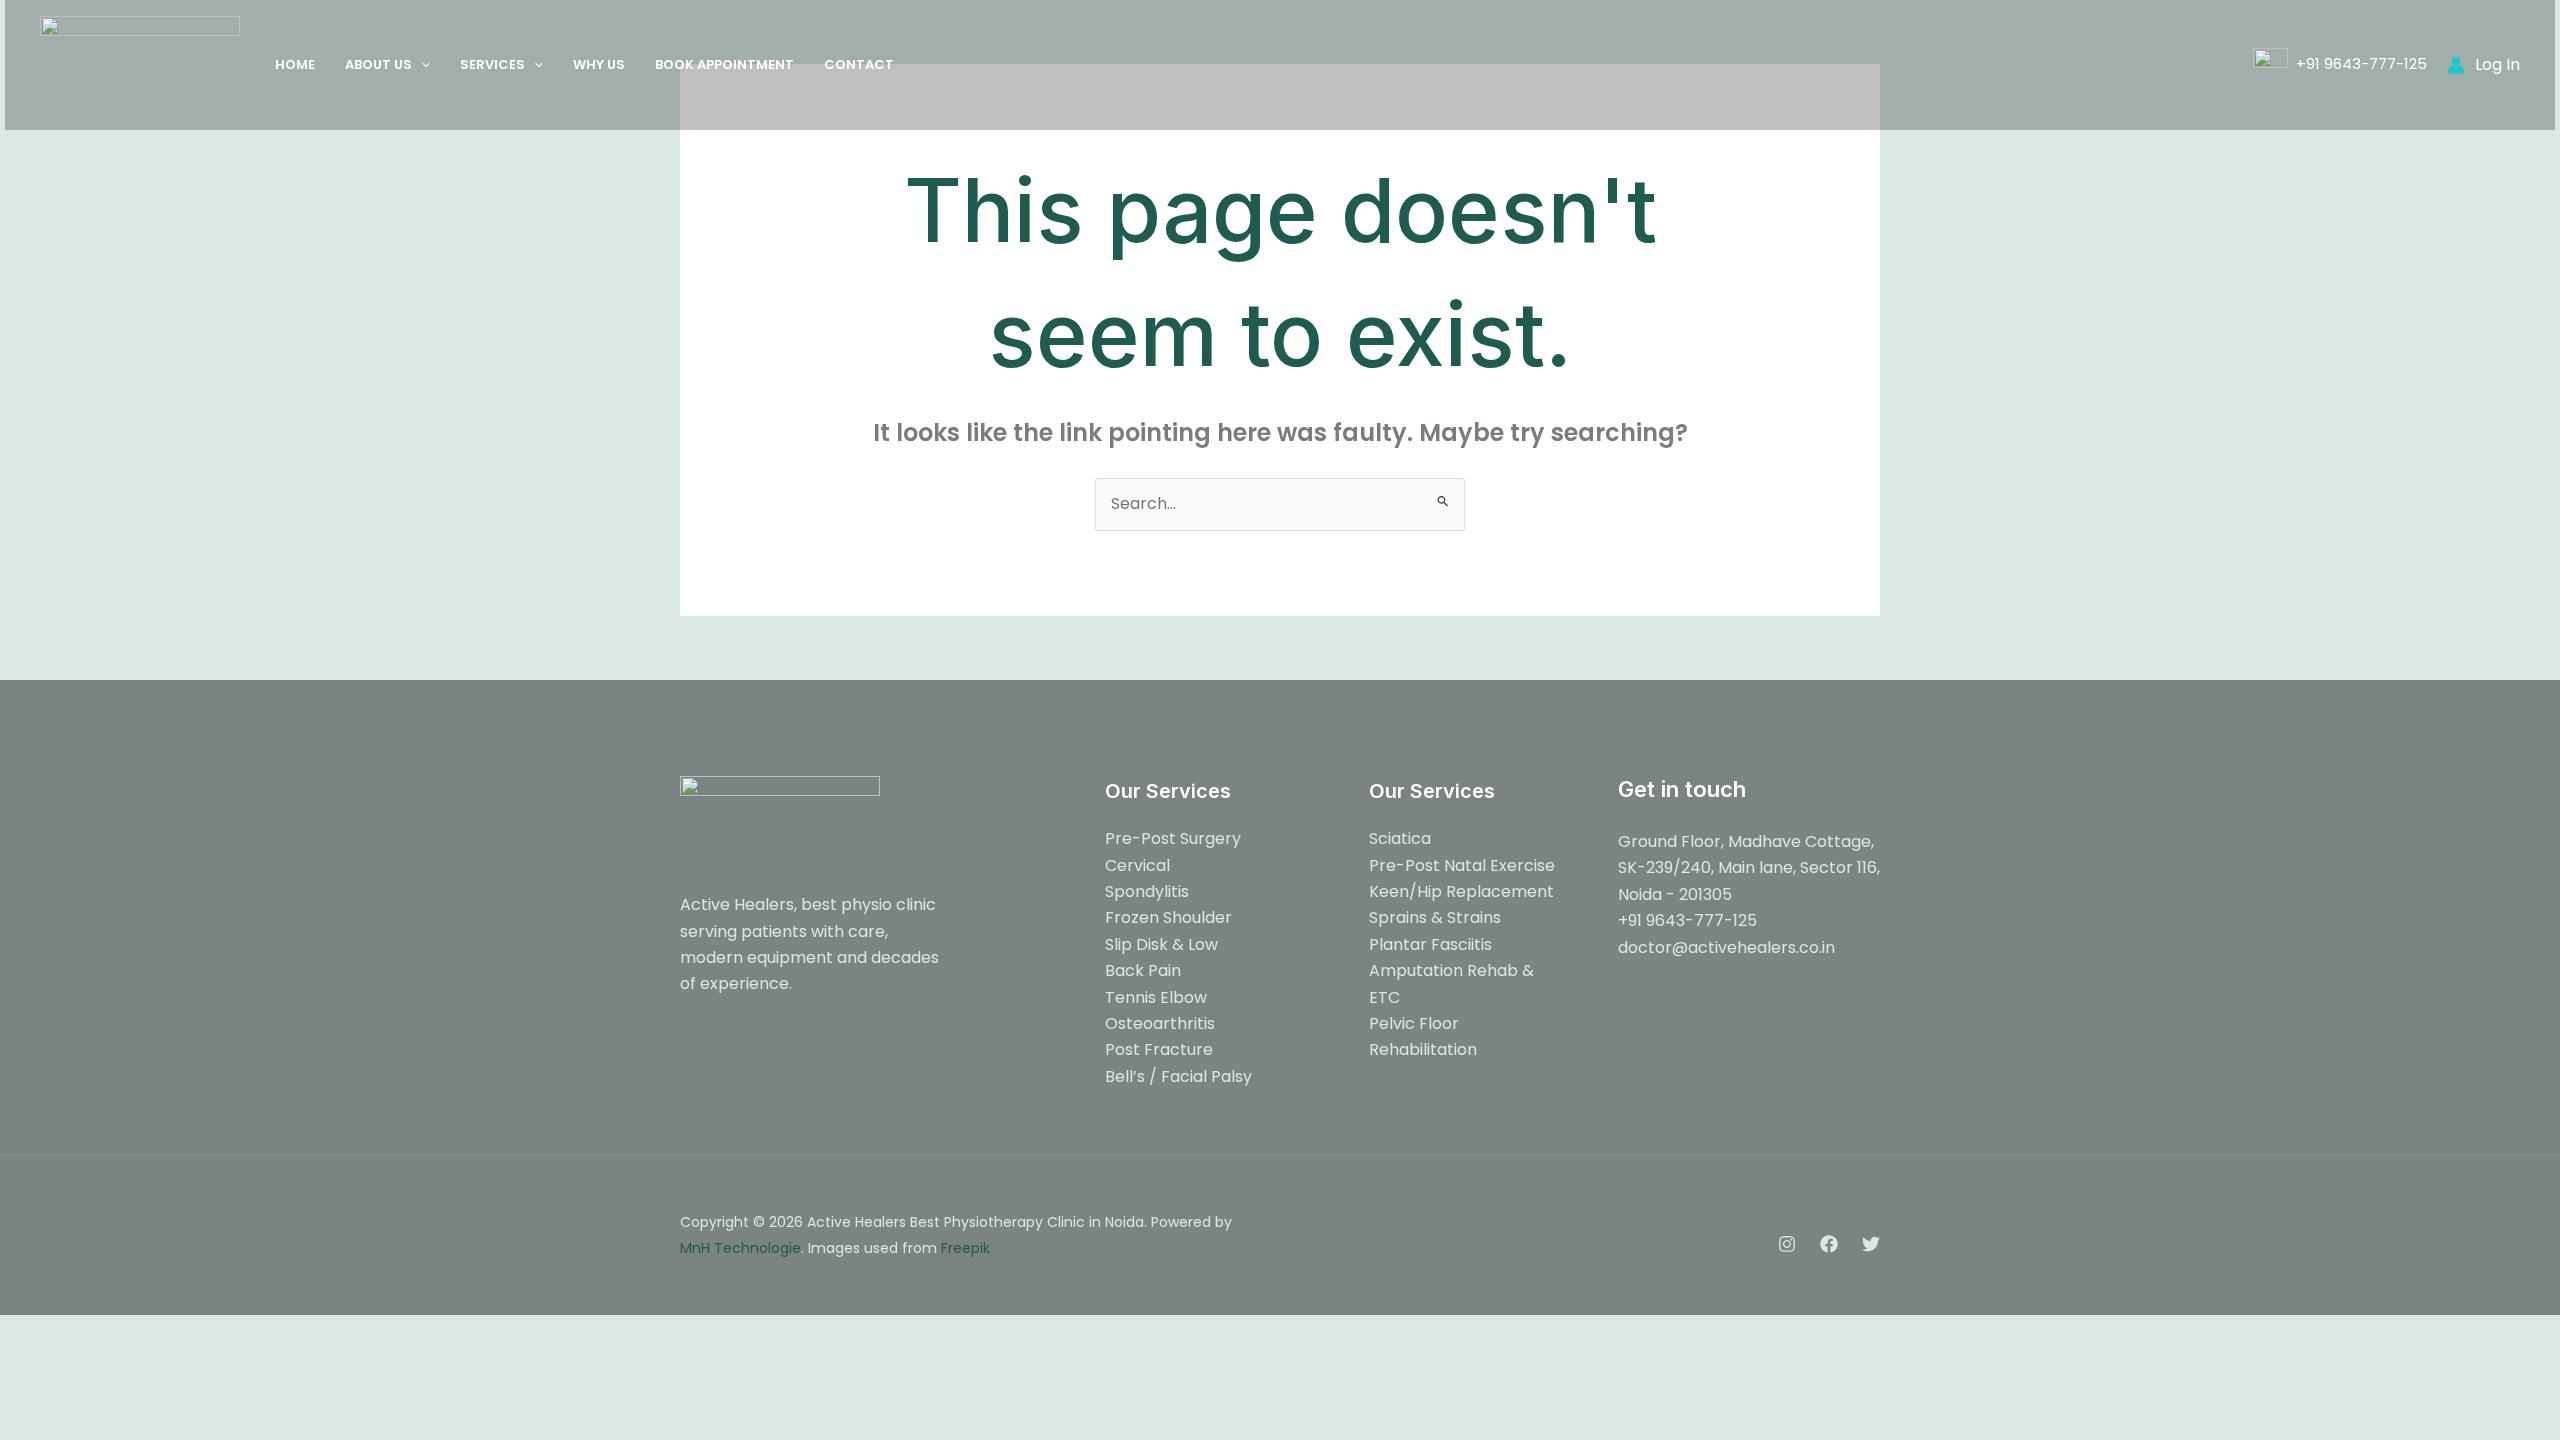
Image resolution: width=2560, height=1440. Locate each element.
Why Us (599, 64)
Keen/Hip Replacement (1461, 891)
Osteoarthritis (1160, 1023)
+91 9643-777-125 (2357, 63)
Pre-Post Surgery (1173, 838)
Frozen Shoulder (1168, 917)
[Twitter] (1871, 1244)
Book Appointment (724, 64)
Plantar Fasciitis (1430, 944)
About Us (378, 64)
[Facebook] (1829, 1244)
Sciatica (1400, 838)
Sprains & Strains (1435, 917)
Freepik (965, 1248)
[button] (421, 65)
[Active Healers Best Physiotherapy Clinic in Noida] (140, 63)
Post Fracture (1159, 1049)
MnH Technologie (740, 1248)
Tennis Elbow (1156, 997)
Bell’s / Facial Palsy (1178, 1076)
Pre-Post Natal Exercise (1462, 865)
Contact (859, 64)
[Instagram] (1787, 1244)
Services (492, 64)
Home (295, 64)
